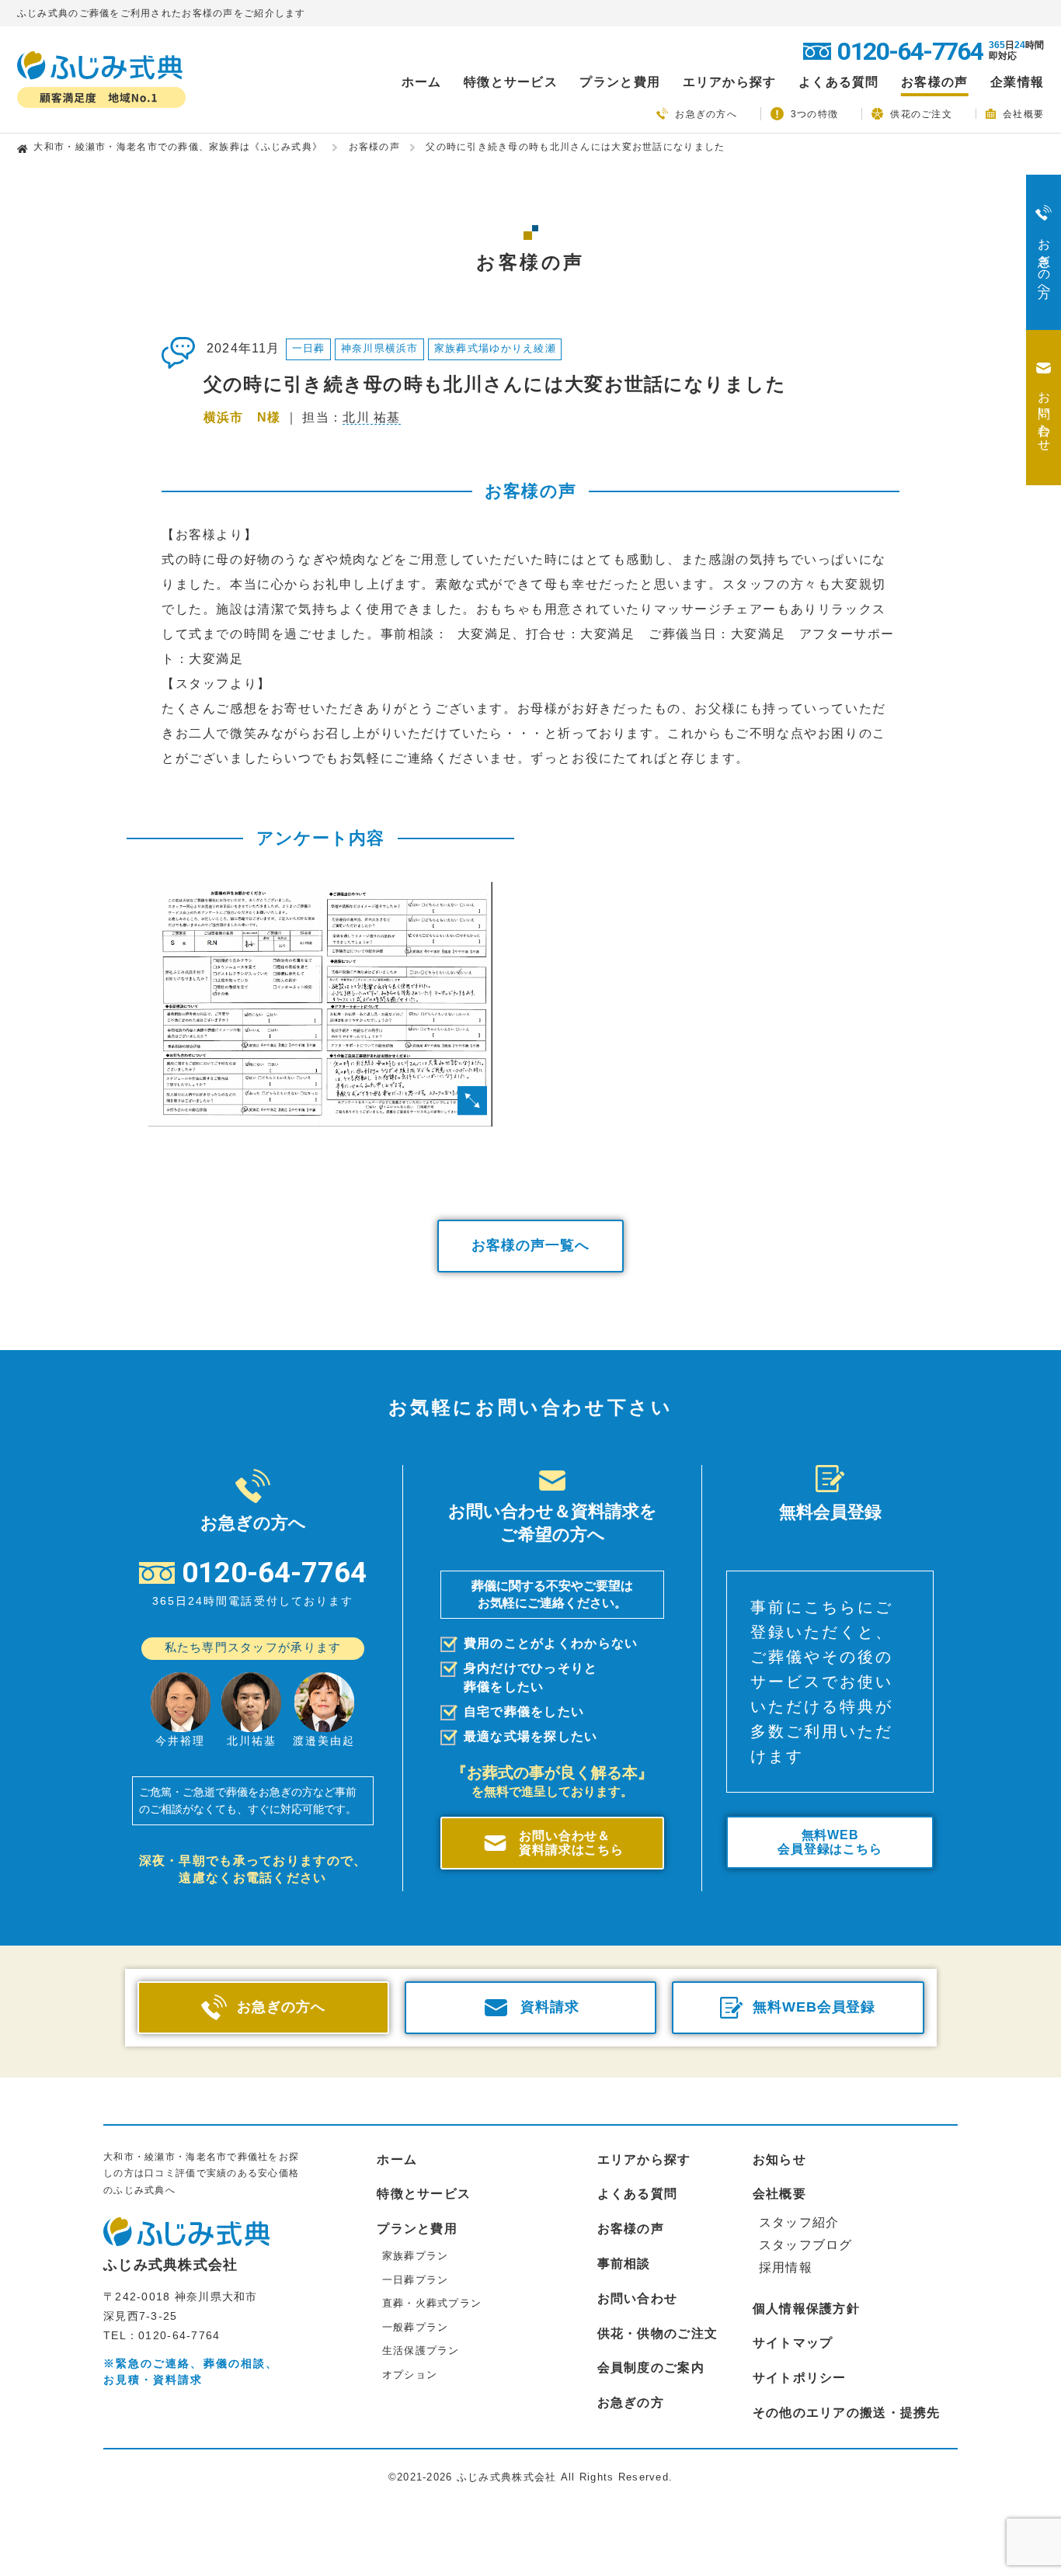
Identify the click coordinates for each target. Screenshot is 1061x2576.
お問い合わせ (638, 2298)
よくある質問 (839, 82)
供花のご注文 (921, 114)
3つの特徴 (814, 114)
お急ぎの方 (631, 2402)
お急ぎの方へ (706, 114)
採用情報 (786, 2267)
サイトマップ (793, 2343)
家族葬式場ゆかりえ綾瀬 (495, 348)
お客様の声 (934, 82)
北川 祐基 (371, 417)
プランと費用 (417, 2229)
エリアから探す (644, 2159)
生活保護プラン (421, 2350)
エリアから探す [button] (730, 82)
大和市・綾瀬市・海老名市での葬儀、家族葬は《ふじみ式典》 (178, 147)
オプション (410, 2375)
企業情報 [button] (1017, 82)
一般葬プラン (416, 2327)
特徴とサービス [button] (511, 82)
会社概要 (1023, 114)
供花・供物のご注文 (658, 2333)
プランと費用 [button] (620, 82)
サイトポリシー (800, 2378)
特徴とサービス (424, 2194)
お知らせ (779, 2159)
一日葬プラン (416, 2280)
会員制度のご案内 (651, 2368)
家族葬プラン (416, 2256)
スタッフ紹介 (799, 2222)
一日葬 (309, 348)
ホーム (422, 82)
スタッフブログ (806, 2245)
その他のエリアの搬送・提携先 (847, 2413)
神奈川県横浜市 (380, 348)
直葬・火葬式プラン (432, 2303)
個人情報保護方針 (806, 2309)
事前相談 (624, 2264)
